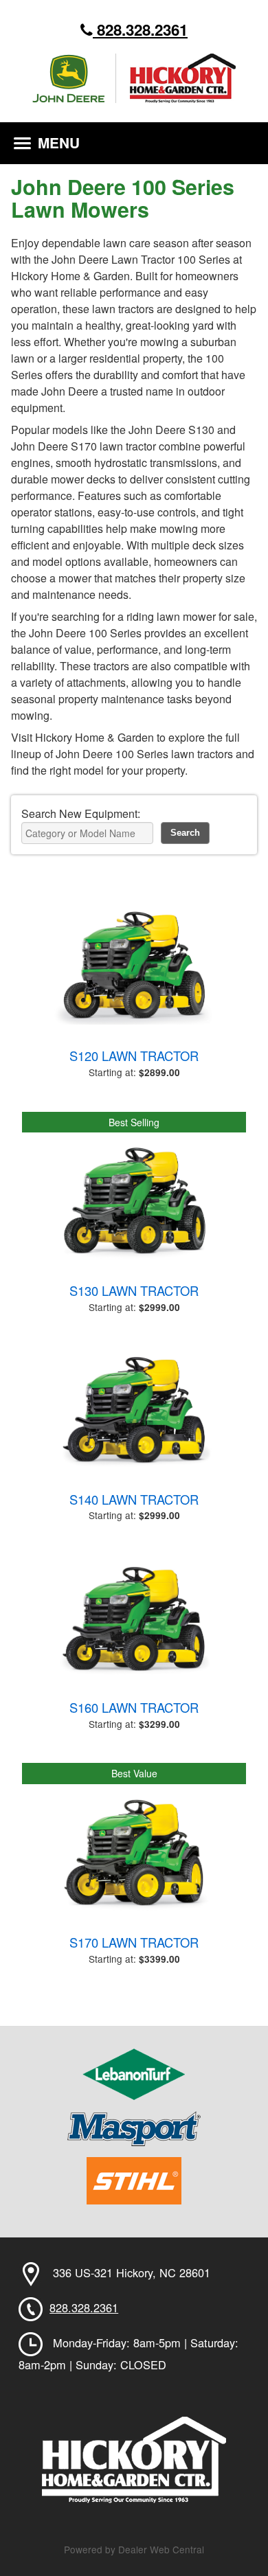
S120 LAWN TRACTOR (134, 1056)
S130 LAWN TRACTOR (134, 1290)
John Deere (74, 78)
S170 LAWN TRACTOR (134, 1942)
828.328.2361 (140, 30)
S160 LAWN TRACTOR (134, 1707)
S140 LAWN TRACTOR (134, 1499)
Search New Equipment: (81, 813)
